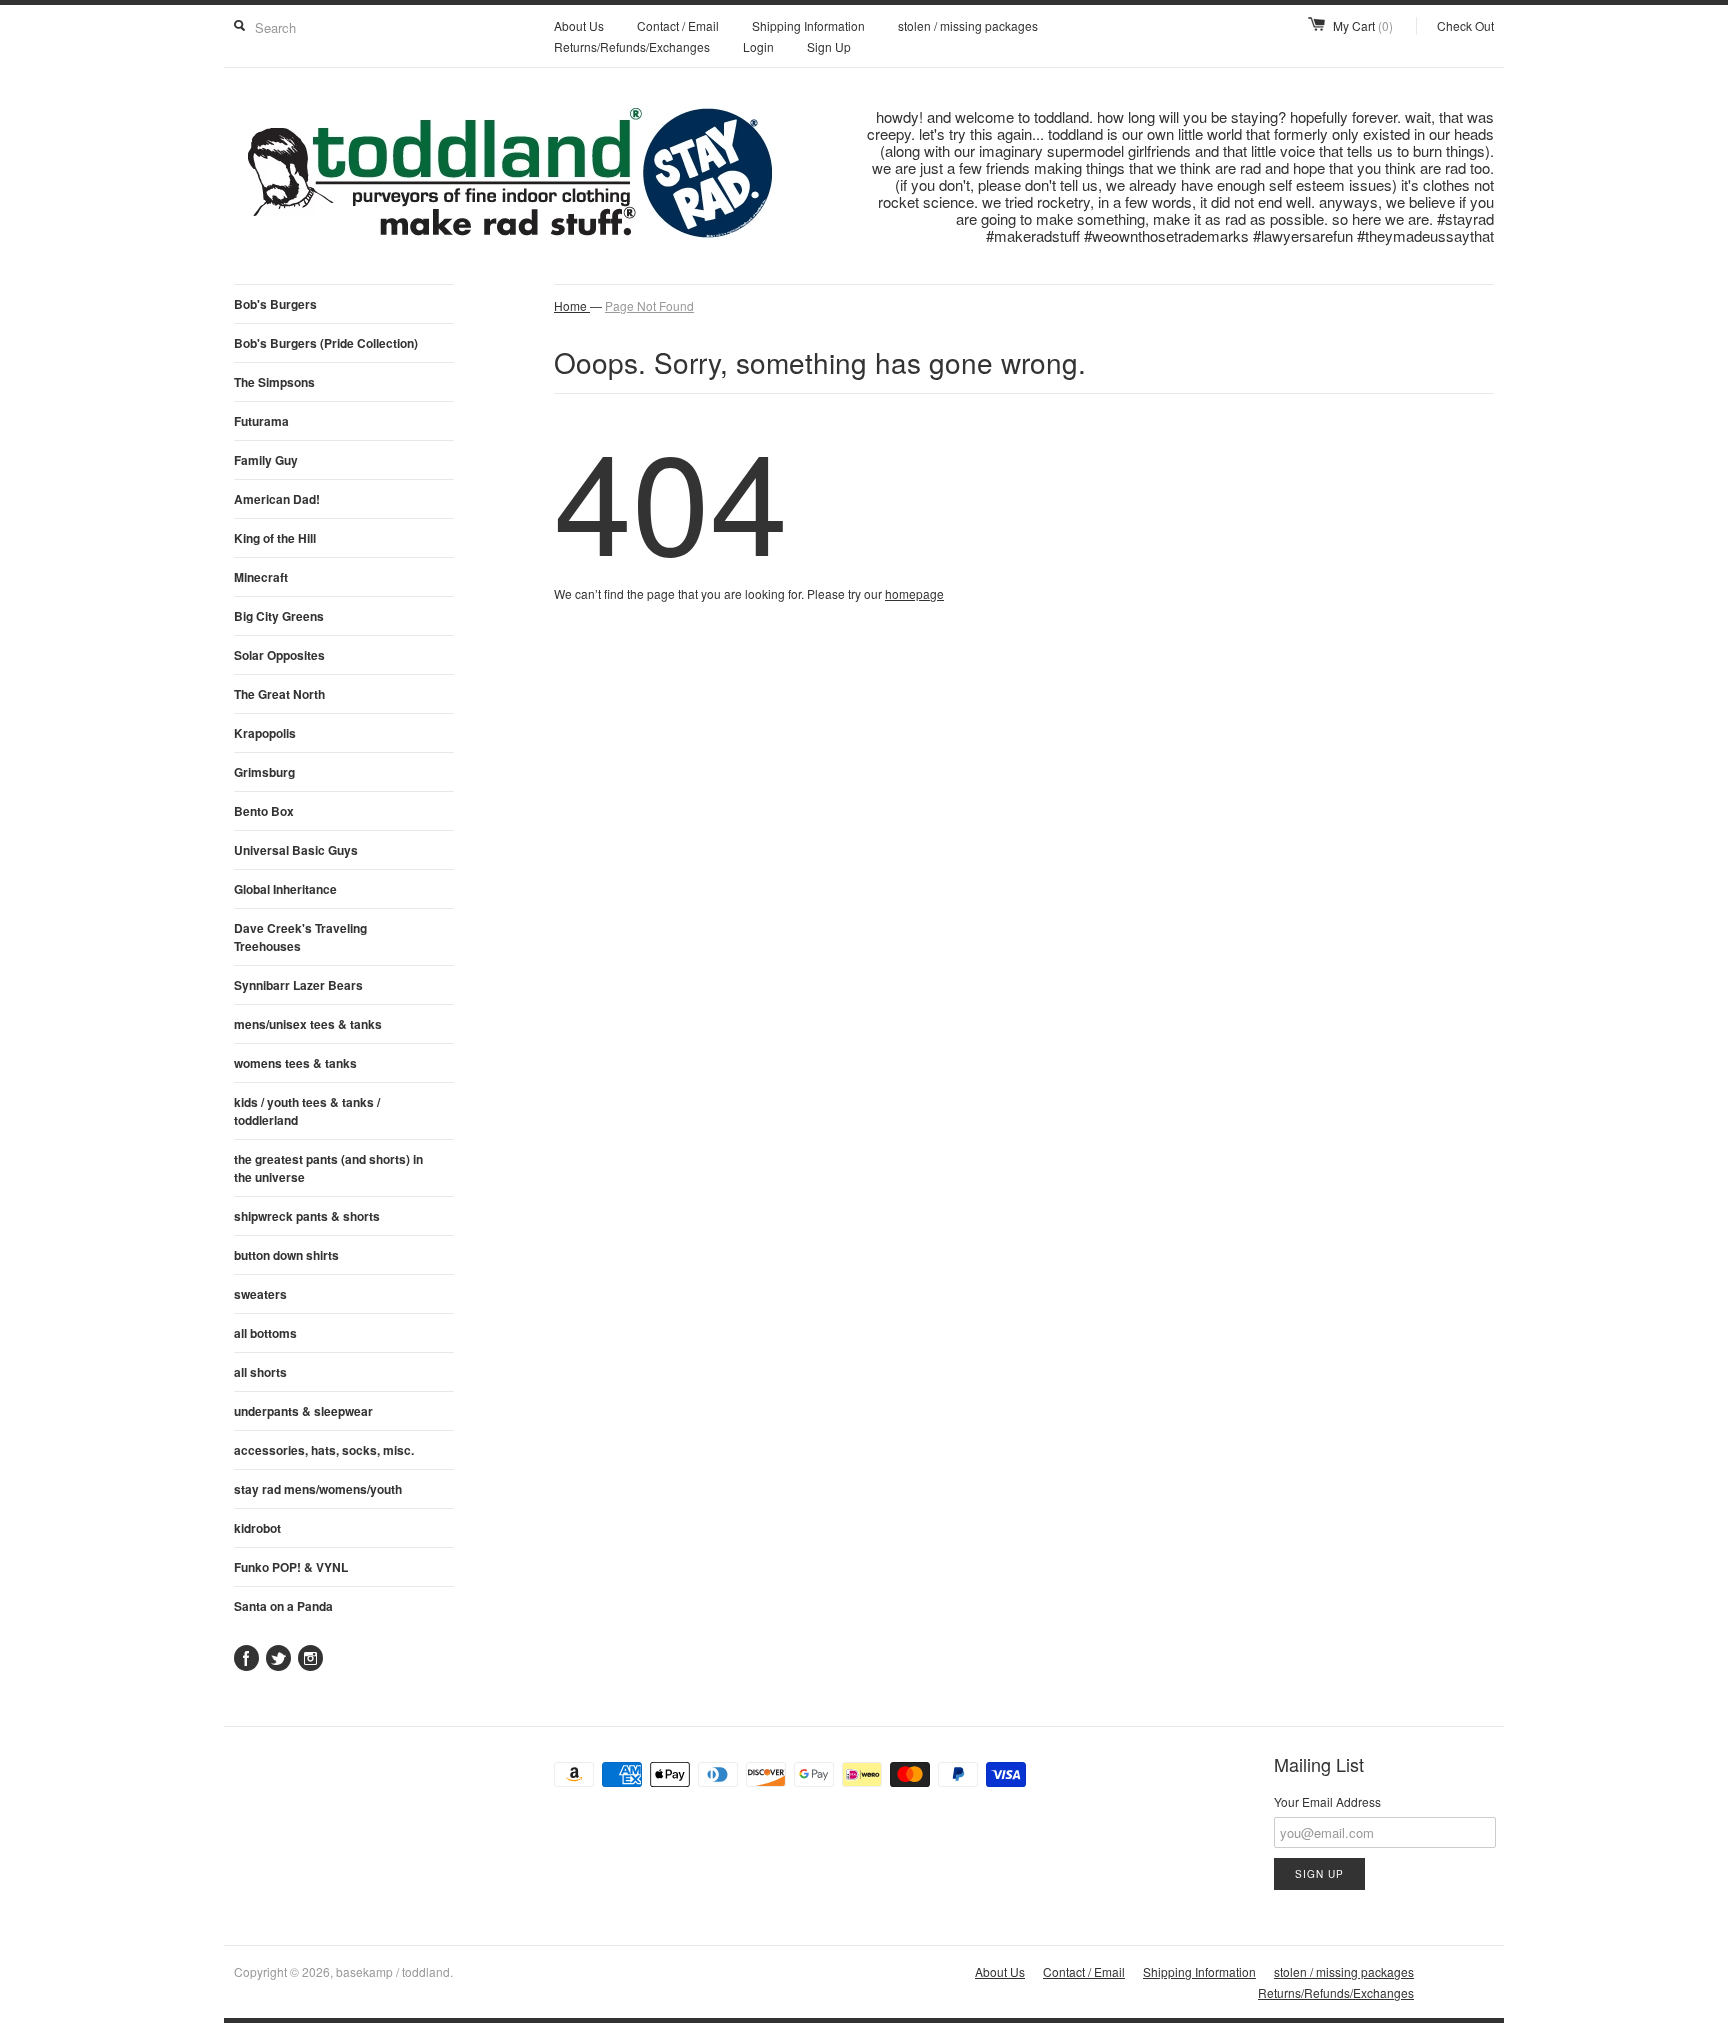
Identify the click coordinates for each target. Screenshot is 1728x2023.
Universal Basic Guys (296, 850)
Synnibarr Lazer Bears (298, 985)
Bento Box (264, 811)
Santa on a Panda (283, 1606)
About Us (579, 25)
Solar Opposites (279, 655)
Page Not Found (649, 305)
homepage (914, 593)
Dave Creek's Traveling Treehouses (300, 937)
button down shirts (286, 1255)
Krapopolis (265, 733)
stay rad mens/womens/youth (318, 1489)
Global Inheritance (285, 889)
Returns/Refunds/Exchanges (632, 46)
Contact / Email (678, 25)
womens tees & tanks (295, 1063)
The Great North (279, 694)
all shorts (260, 1372)
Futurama (261, 421)
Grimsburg (264, 772)
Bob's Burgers (275, 304)
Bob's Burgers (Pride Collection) (326, 343)
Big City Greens (279, 616)
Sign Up (829, 46)
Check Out (1465, 25)
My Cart (1363, 25)
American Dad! (277, 499)
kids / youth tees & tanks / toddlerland (307, 1111)
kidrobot (257, 1528)
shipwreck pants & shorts (307, 1216)
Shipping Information (808, 25)
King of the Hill (275, 538)
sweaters (260, 1294)
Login (758, 46)
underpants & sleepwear (303, 1411)
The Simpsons (274, 382)
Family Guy (266, 460)
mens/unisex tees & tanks (308, 1024)
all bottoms (265, 1333)
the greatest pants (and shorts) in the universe (328, 1168)
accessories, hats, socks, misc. (324, 1450)
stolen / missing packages (968, 25)
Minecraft (261, 577)
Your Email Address (1327, 1801)
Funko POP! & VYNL (291, 1567)
